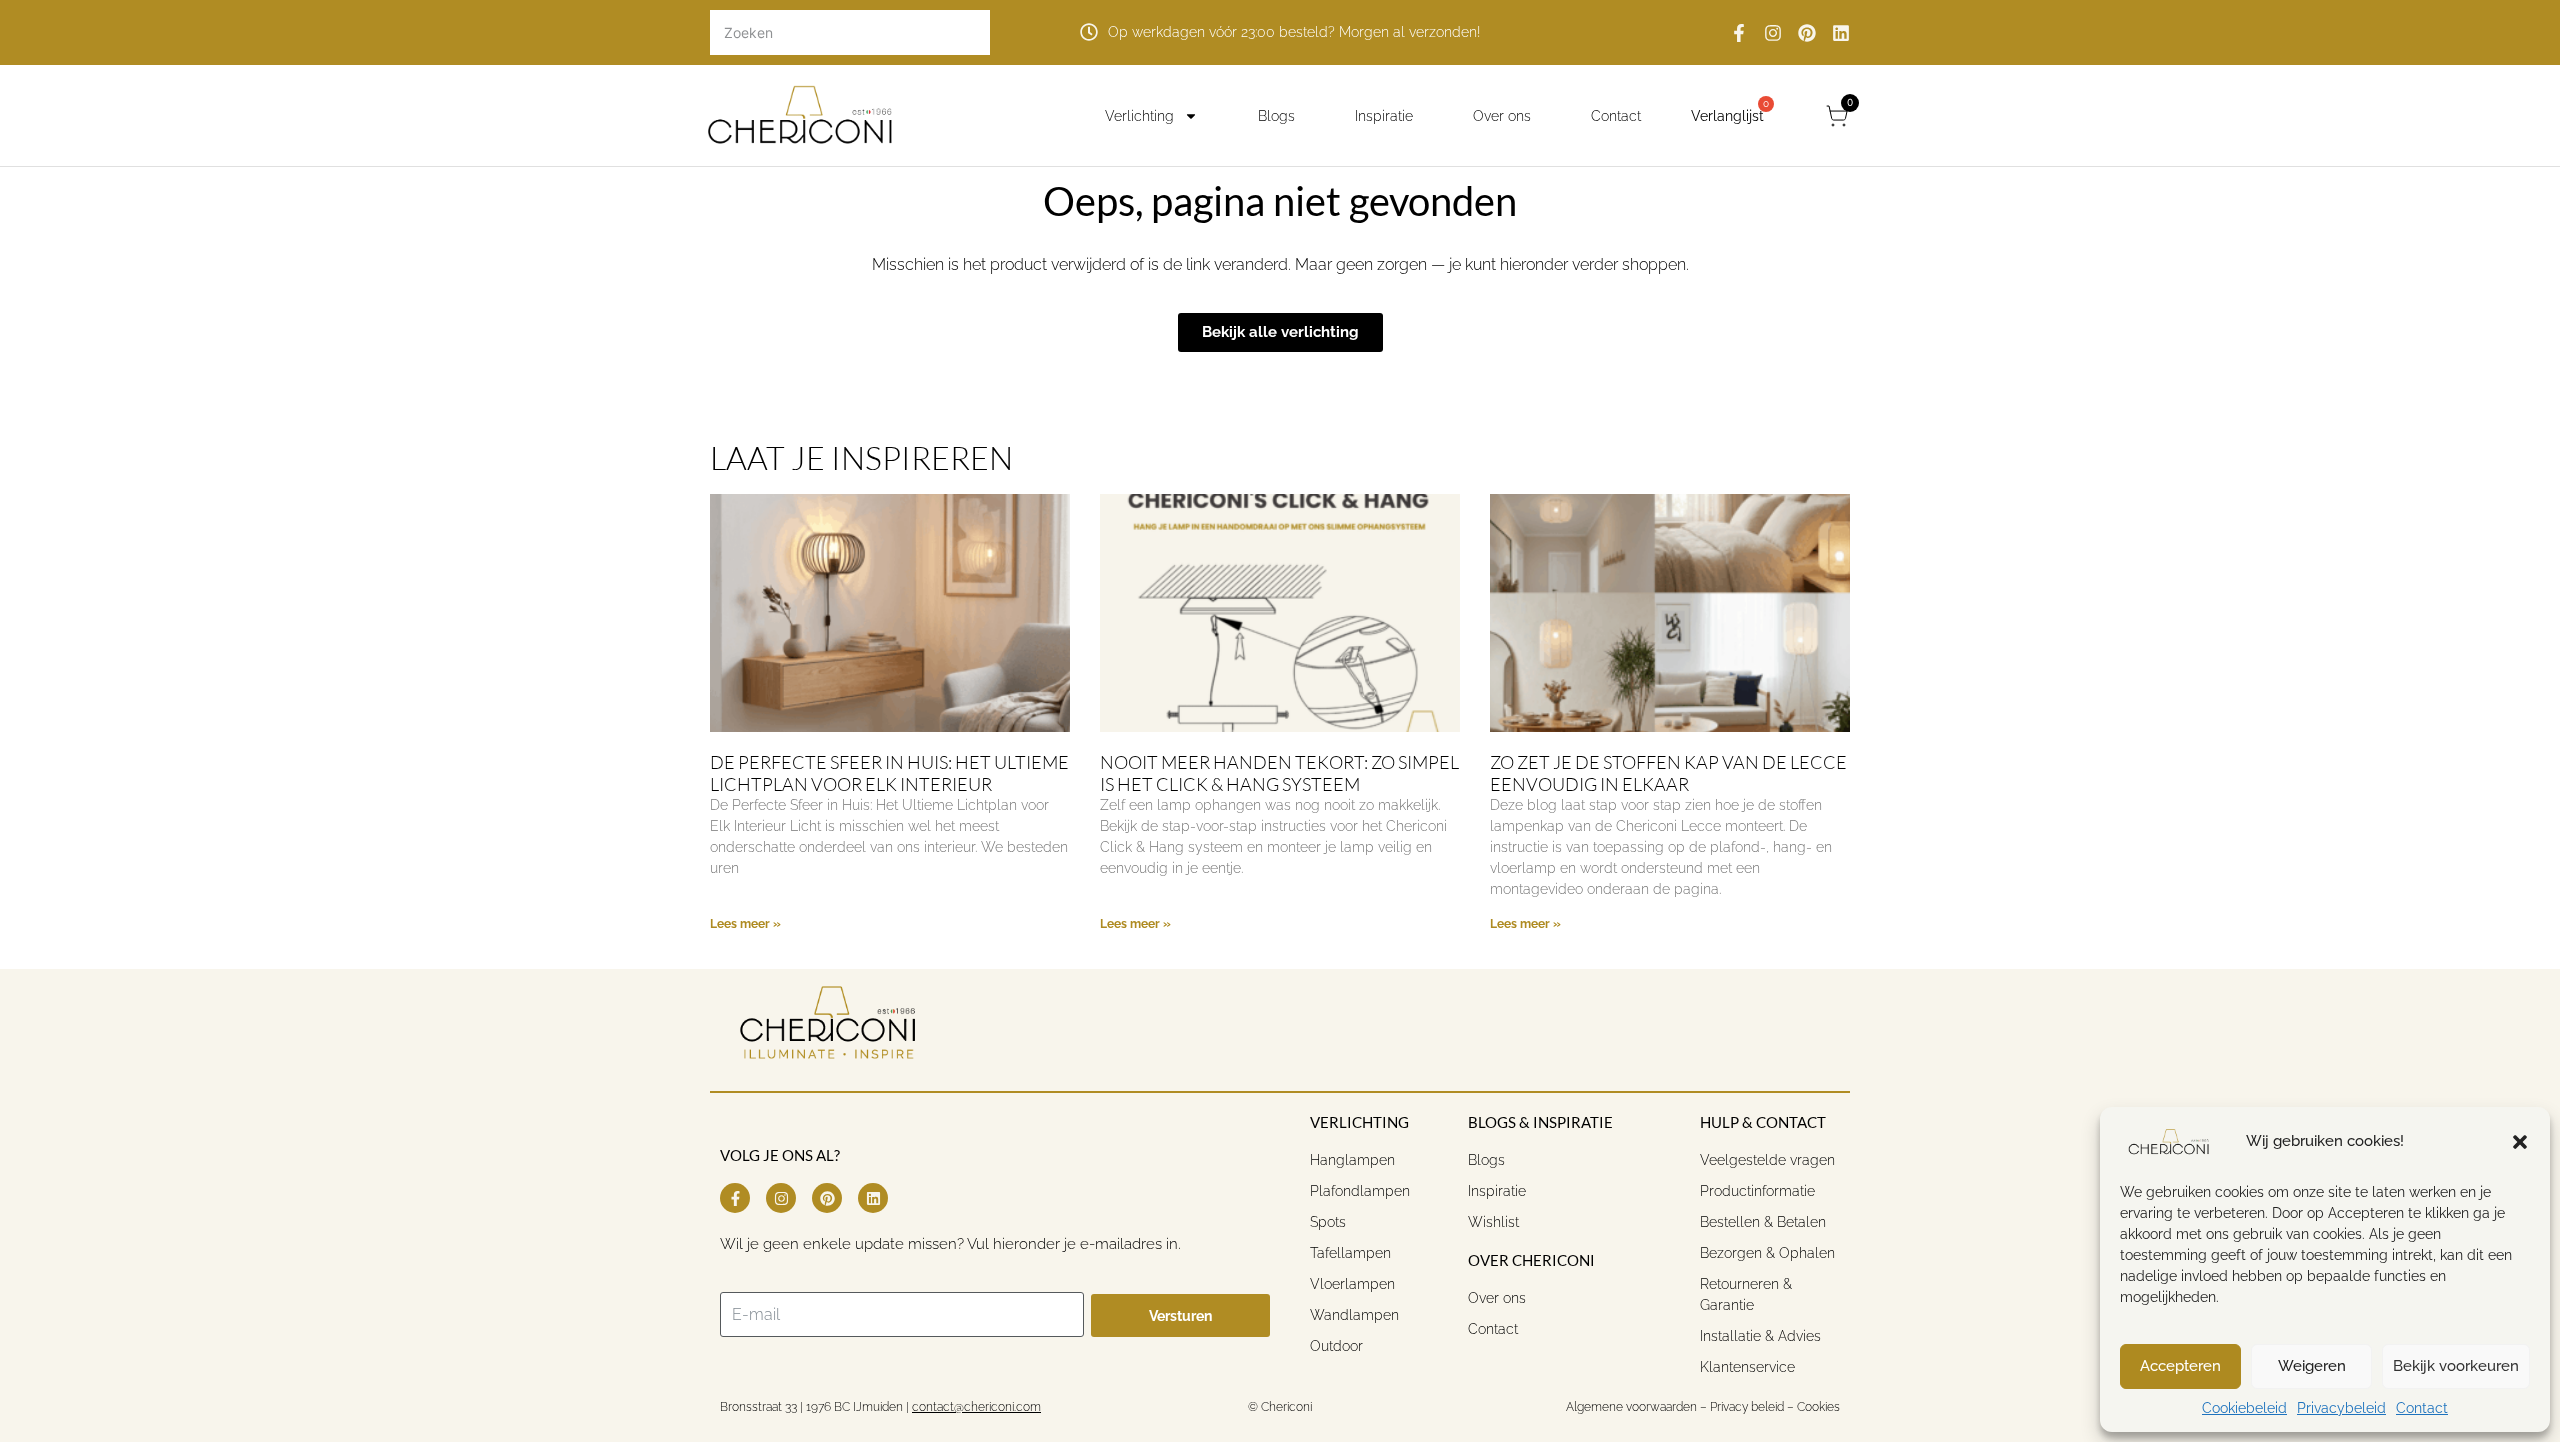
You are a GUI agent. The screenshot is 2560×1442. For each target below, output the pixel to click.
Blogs (1276, 116)
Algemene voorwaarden (1630, 1407)
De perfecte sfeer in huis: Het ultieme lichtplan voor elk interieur (889, 773)
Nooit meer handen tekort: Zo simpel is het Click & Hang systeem (1279, 773)
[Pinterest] (1807, 33)
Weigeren (2312, 1366)
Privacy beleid (1747, 1407)
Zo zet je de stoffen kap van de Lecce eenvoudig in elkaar (1668, 773)
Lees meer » (745, 924)
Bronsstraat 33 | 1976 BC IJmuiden (811, 1407)
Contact (2422, 1408)
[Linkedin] (1841, 33)
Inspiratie (1384, 116)
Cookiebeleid (2244, 1408)
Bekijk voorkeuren (2456, 1366)
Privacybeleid (2341, 1408)
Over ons (1502, 116)
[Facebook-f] (1739, 33)
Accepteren (2180, 1366)
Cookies (1818, 1407)
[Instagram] (1773, 33)
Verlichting (1139, 116)
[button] (2520, 1142)
